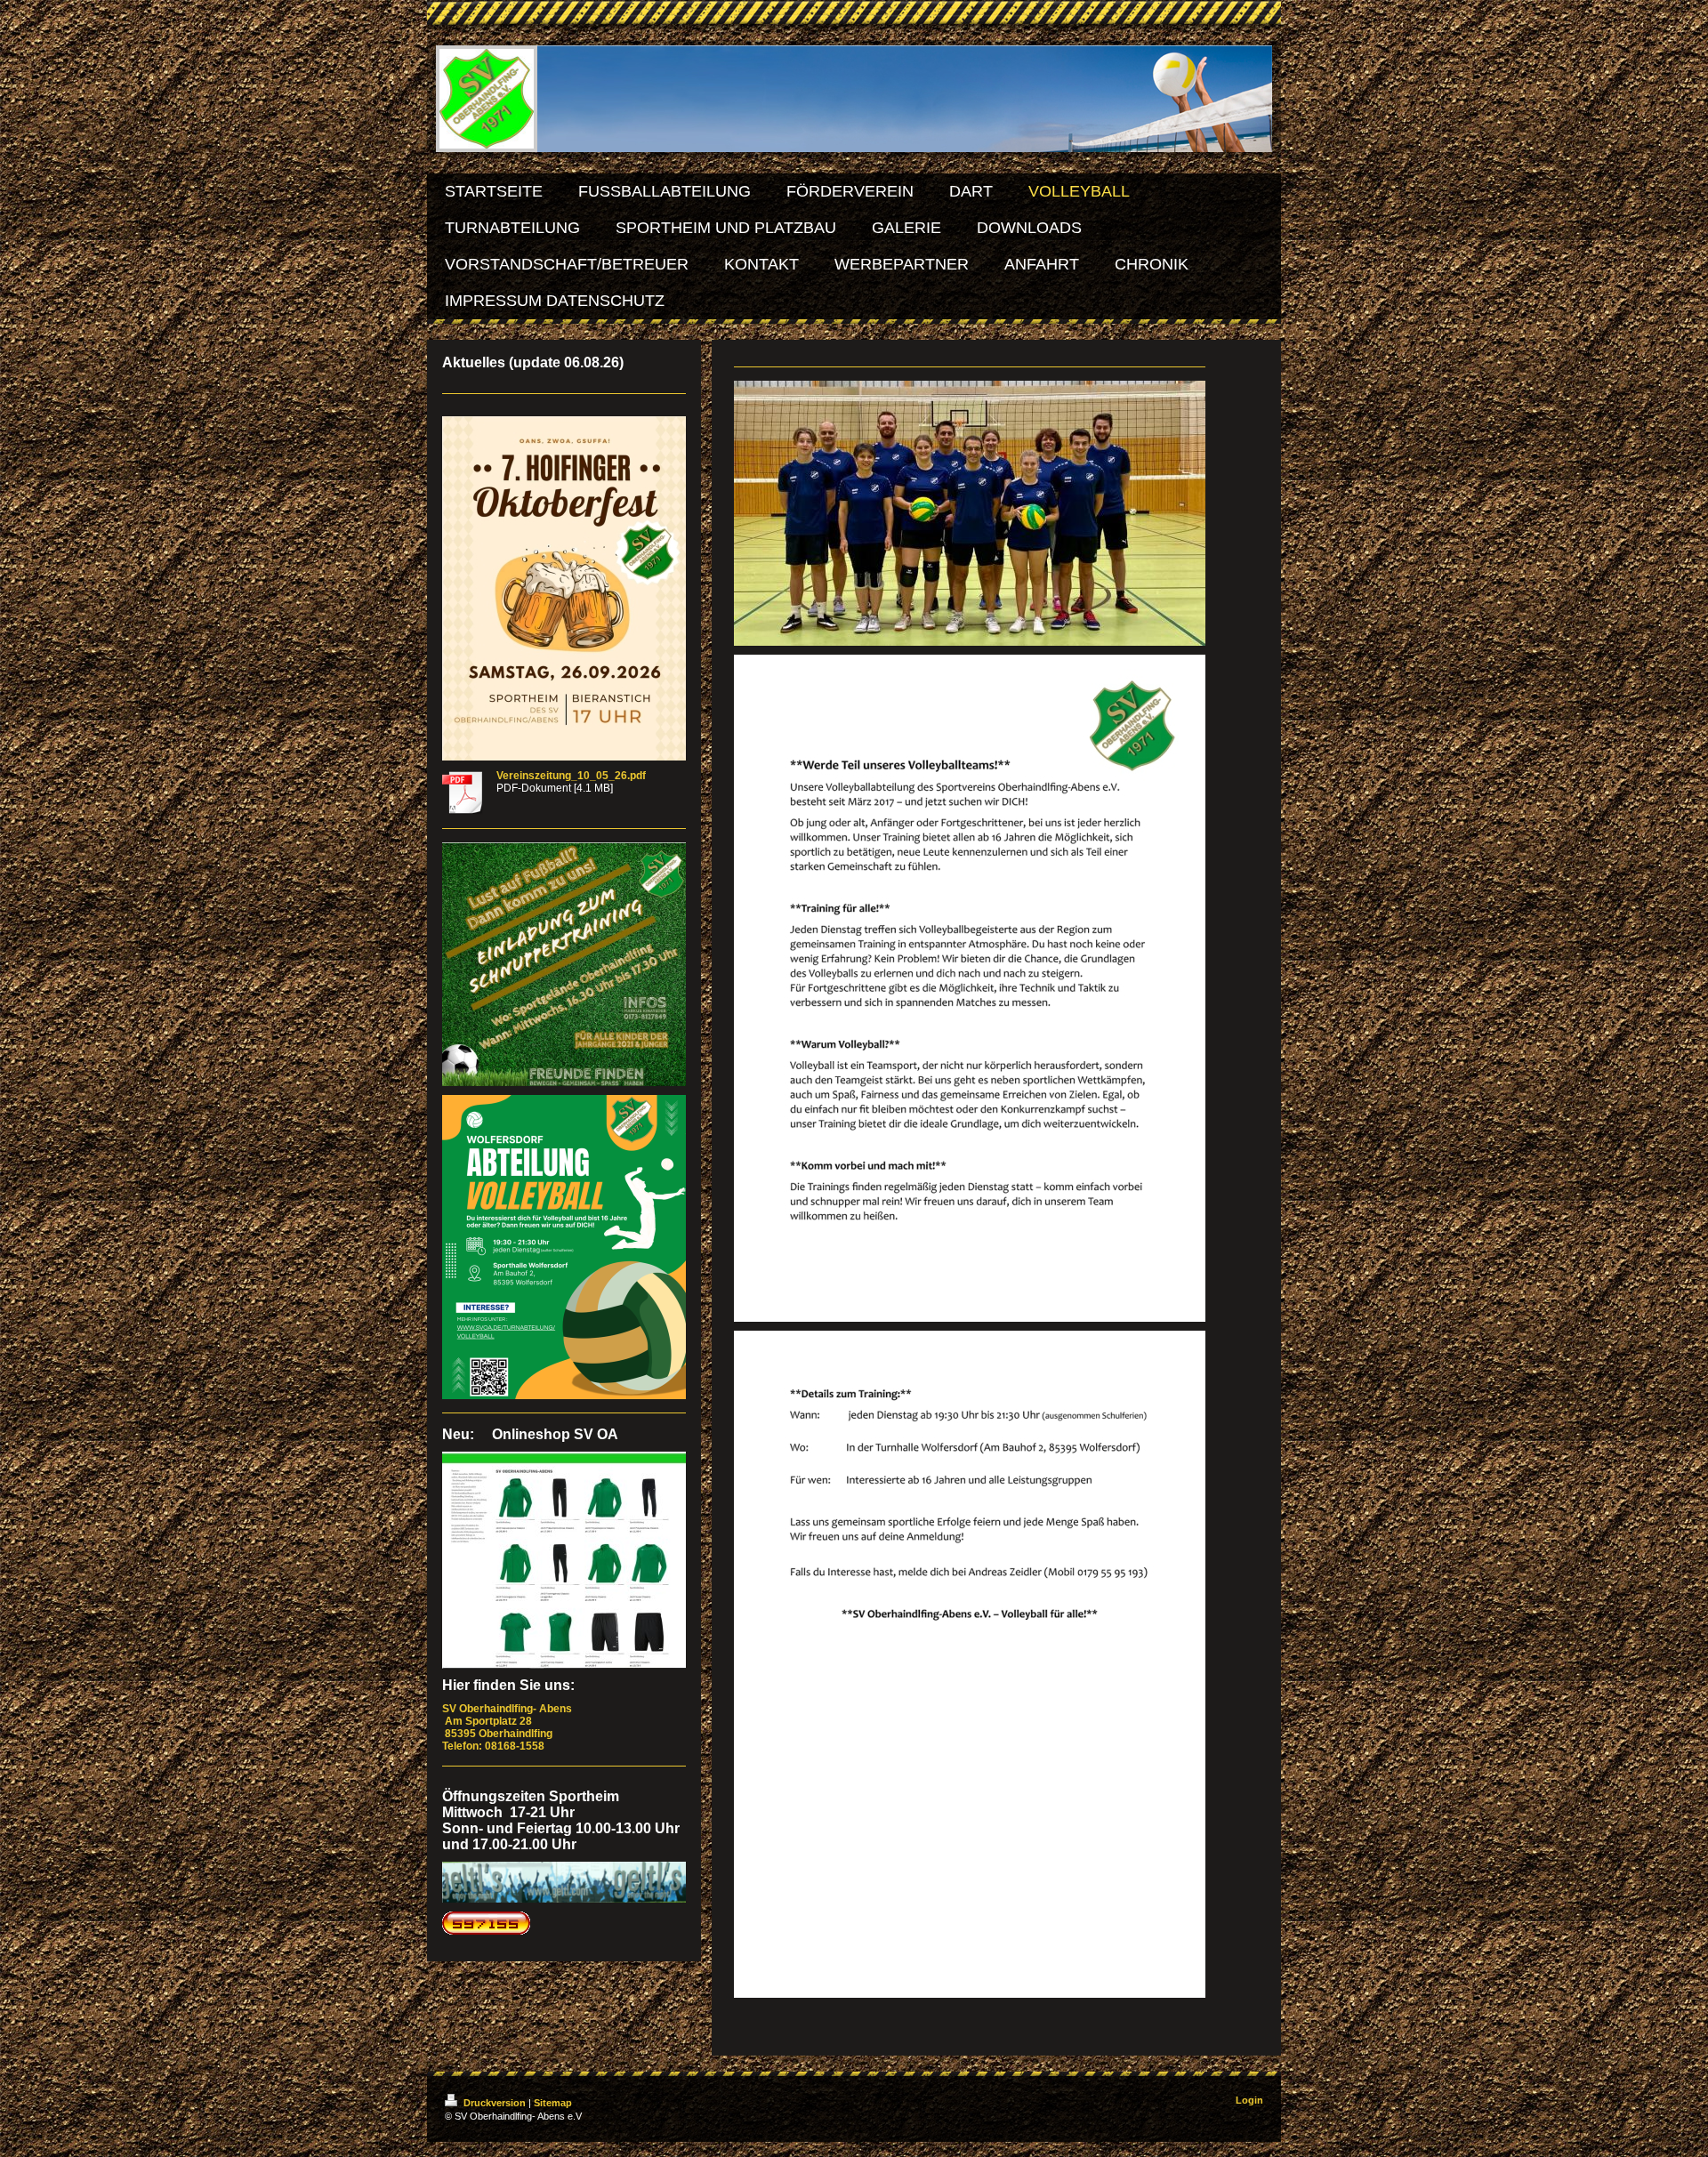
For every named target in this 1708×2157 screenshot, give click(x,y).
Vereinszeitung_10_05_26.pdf (571, 776)
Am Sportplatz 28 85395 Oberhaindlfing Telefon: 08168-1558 (508, 1727)
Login (1249, 2100)
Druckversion (495, 2103)
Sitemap (553, 2103)
